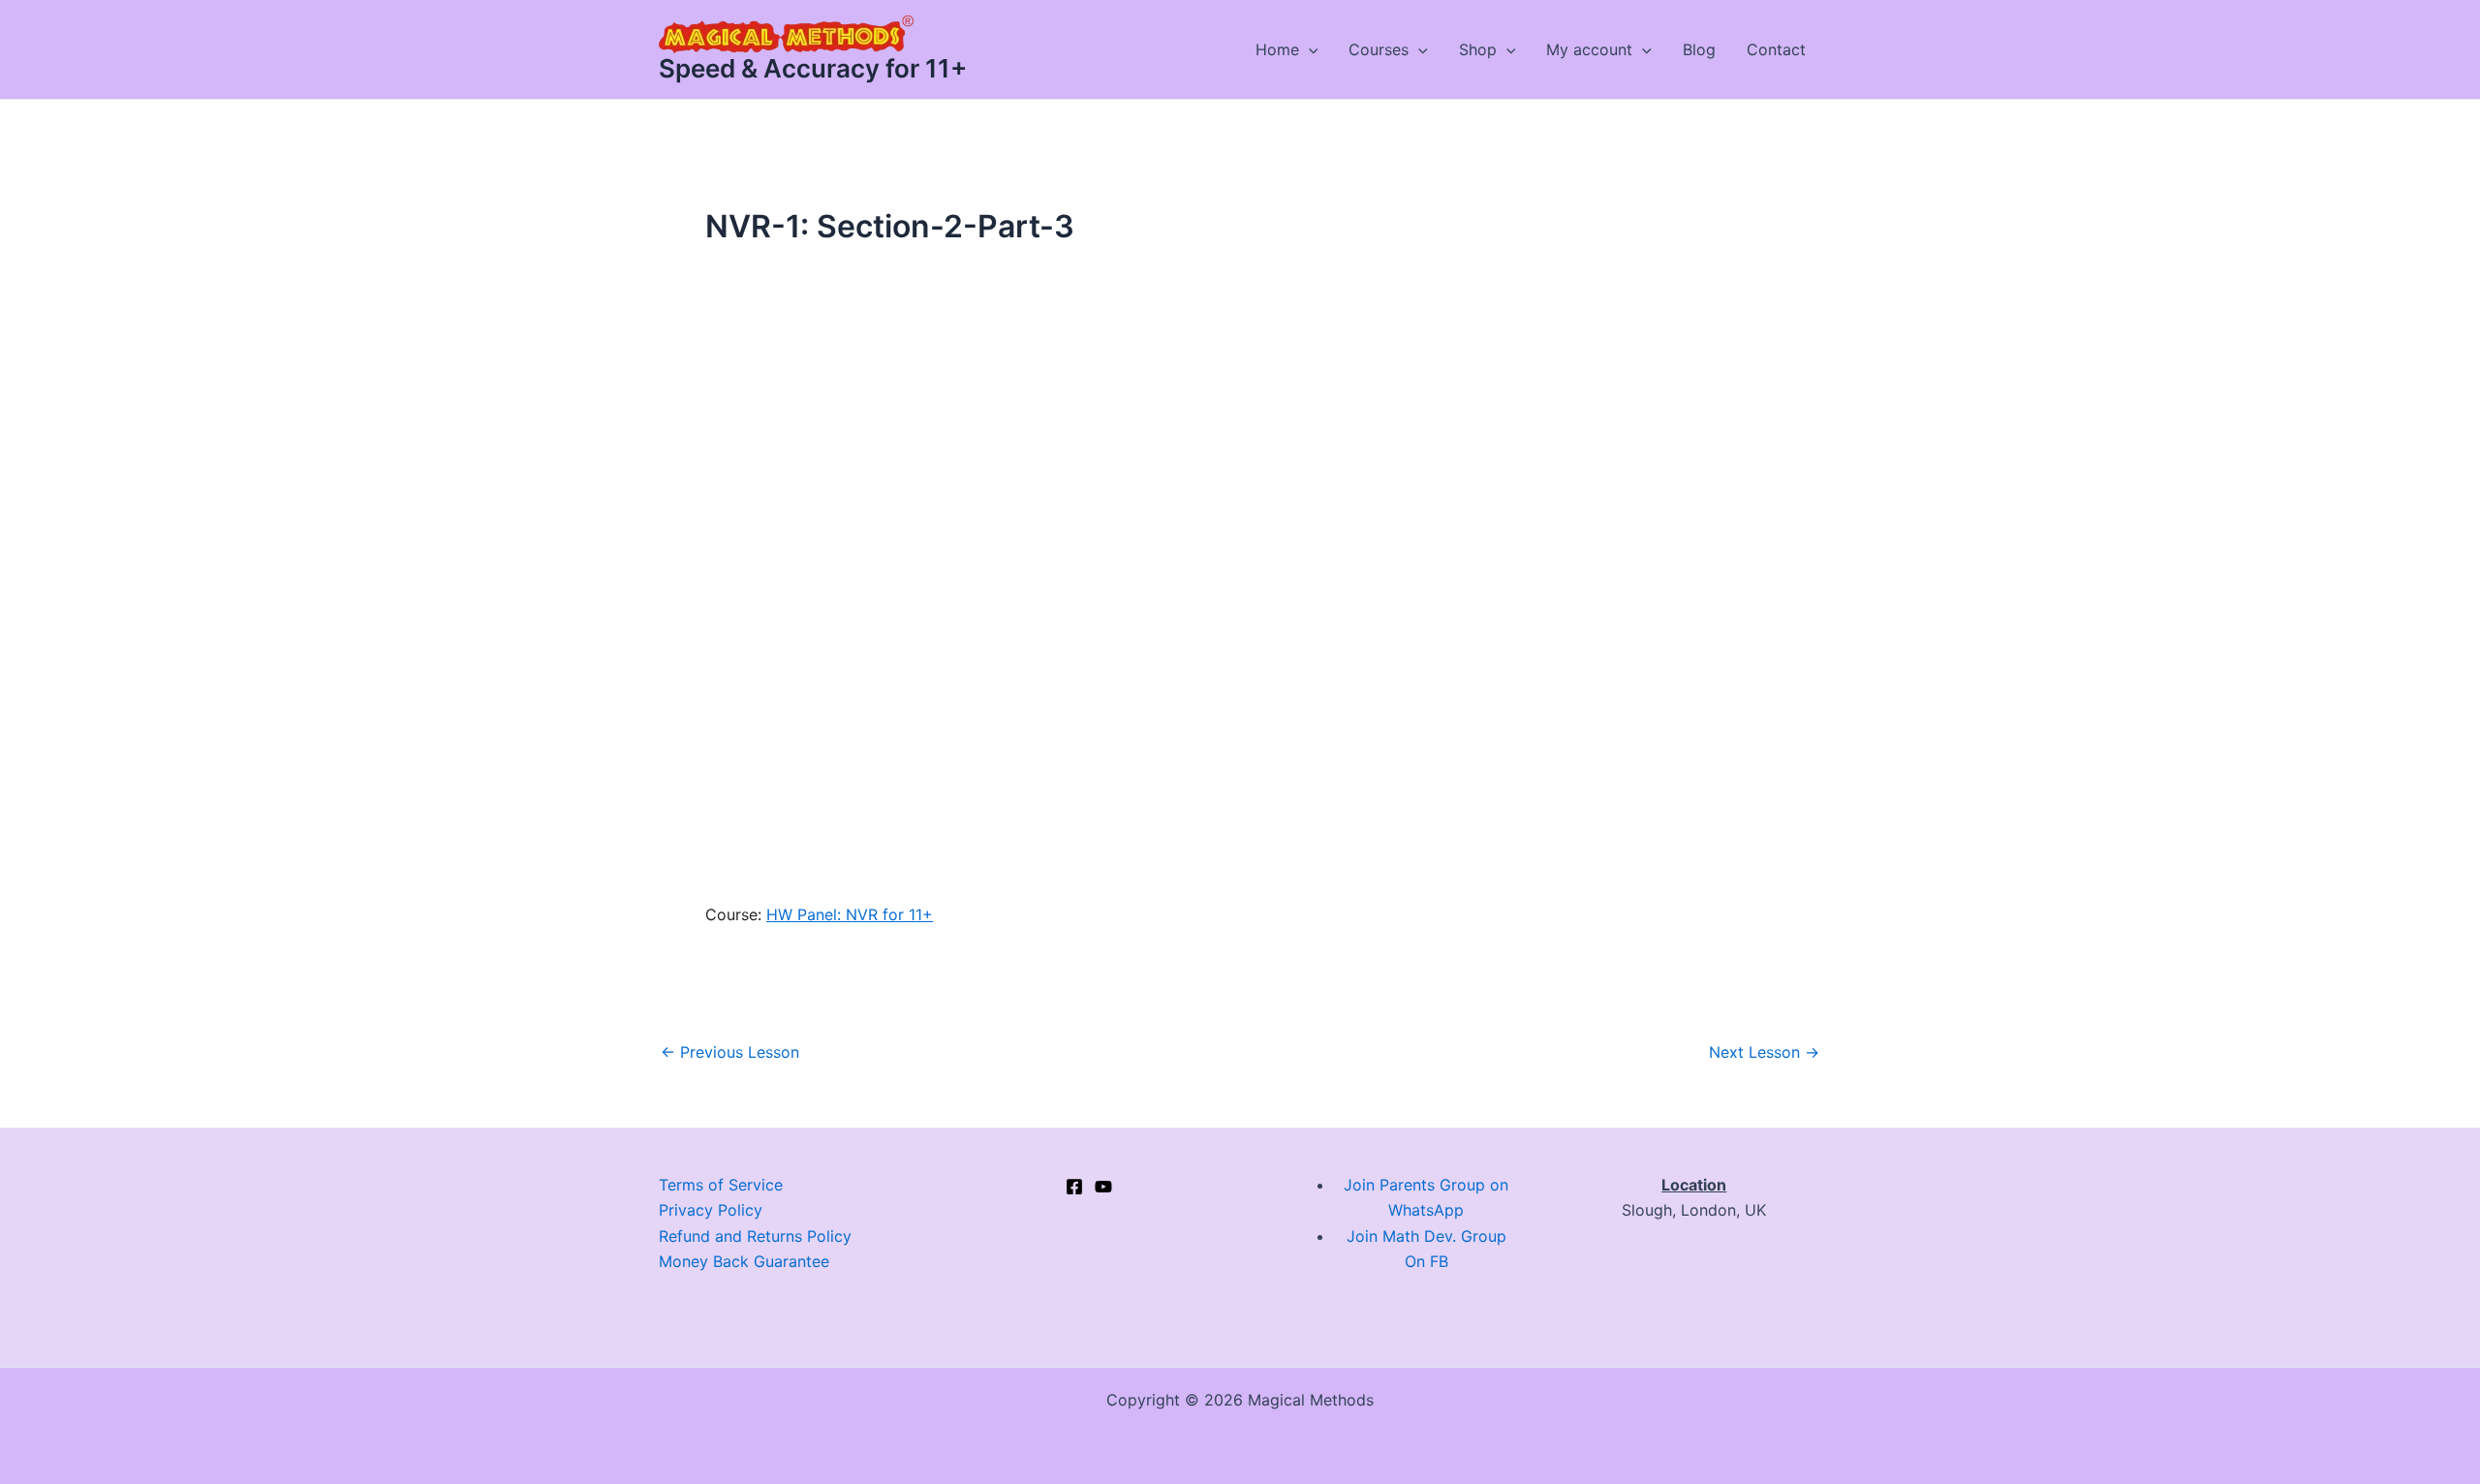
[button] (1309, 49)
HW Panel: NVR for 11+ (850, 914)
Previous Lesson (730, 1052)
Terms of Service (721, 1185)
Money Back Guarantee (744, 1261)
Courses (1379, 49)
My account (1589, 49)
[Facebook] (1074, 1187)
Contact (1776, 49)
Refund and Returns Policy (755, 1236)
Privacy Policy (711, 1210)
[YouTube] (1103, 1187)
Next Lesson (1764, 1052)
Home (1277, 49)
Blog (1699, 49)
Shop (1478, 49)
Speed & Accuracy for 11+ (813, 68)
